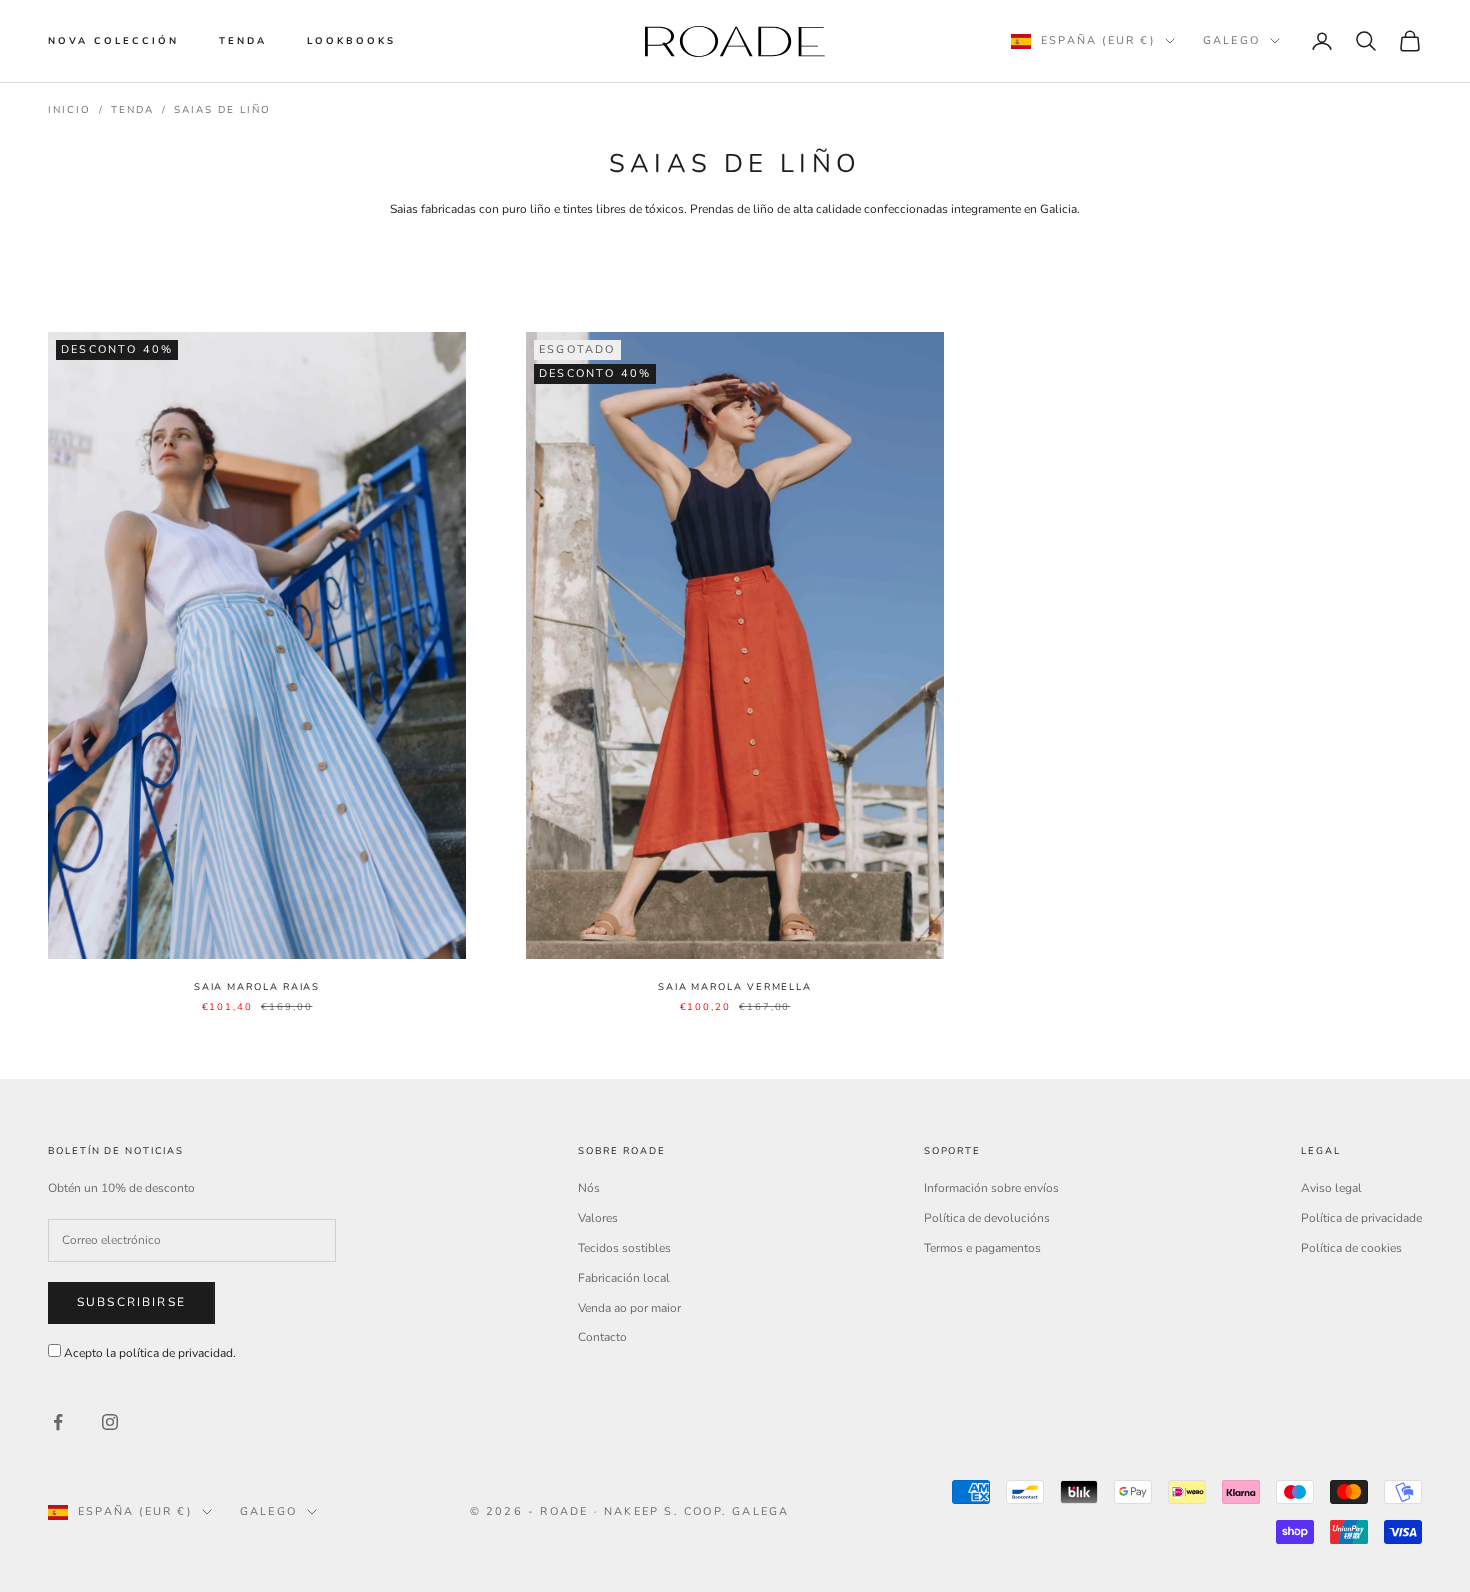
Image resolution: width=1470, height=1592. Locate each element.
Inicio (69, 110)
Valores (598, 1218)
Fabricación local (624, 1278)
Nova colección (113, 40)
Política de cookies (1351, 1248)
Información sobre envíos (991, 1188)
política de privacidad (176, 1353)
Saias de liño (222, 110)
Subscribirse (131, 1302)
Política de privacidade (1361, 1218)
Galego (1231, 40)
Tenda (243, 40)
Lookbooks (351, 40)
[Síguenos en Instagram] (110, 1422)
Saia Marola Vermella (735, 986)
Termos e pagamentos (982, 1248)
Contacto (602, 1337)
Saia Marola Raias (257, 986)
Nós (589, 1188)
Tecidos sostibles (624, 1248)
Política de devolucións (987, 1218)
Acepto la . (150, 1353)
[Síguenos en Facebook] (58, 1422)
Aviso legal (1331, 1188)
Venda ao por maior (629, 1308)
